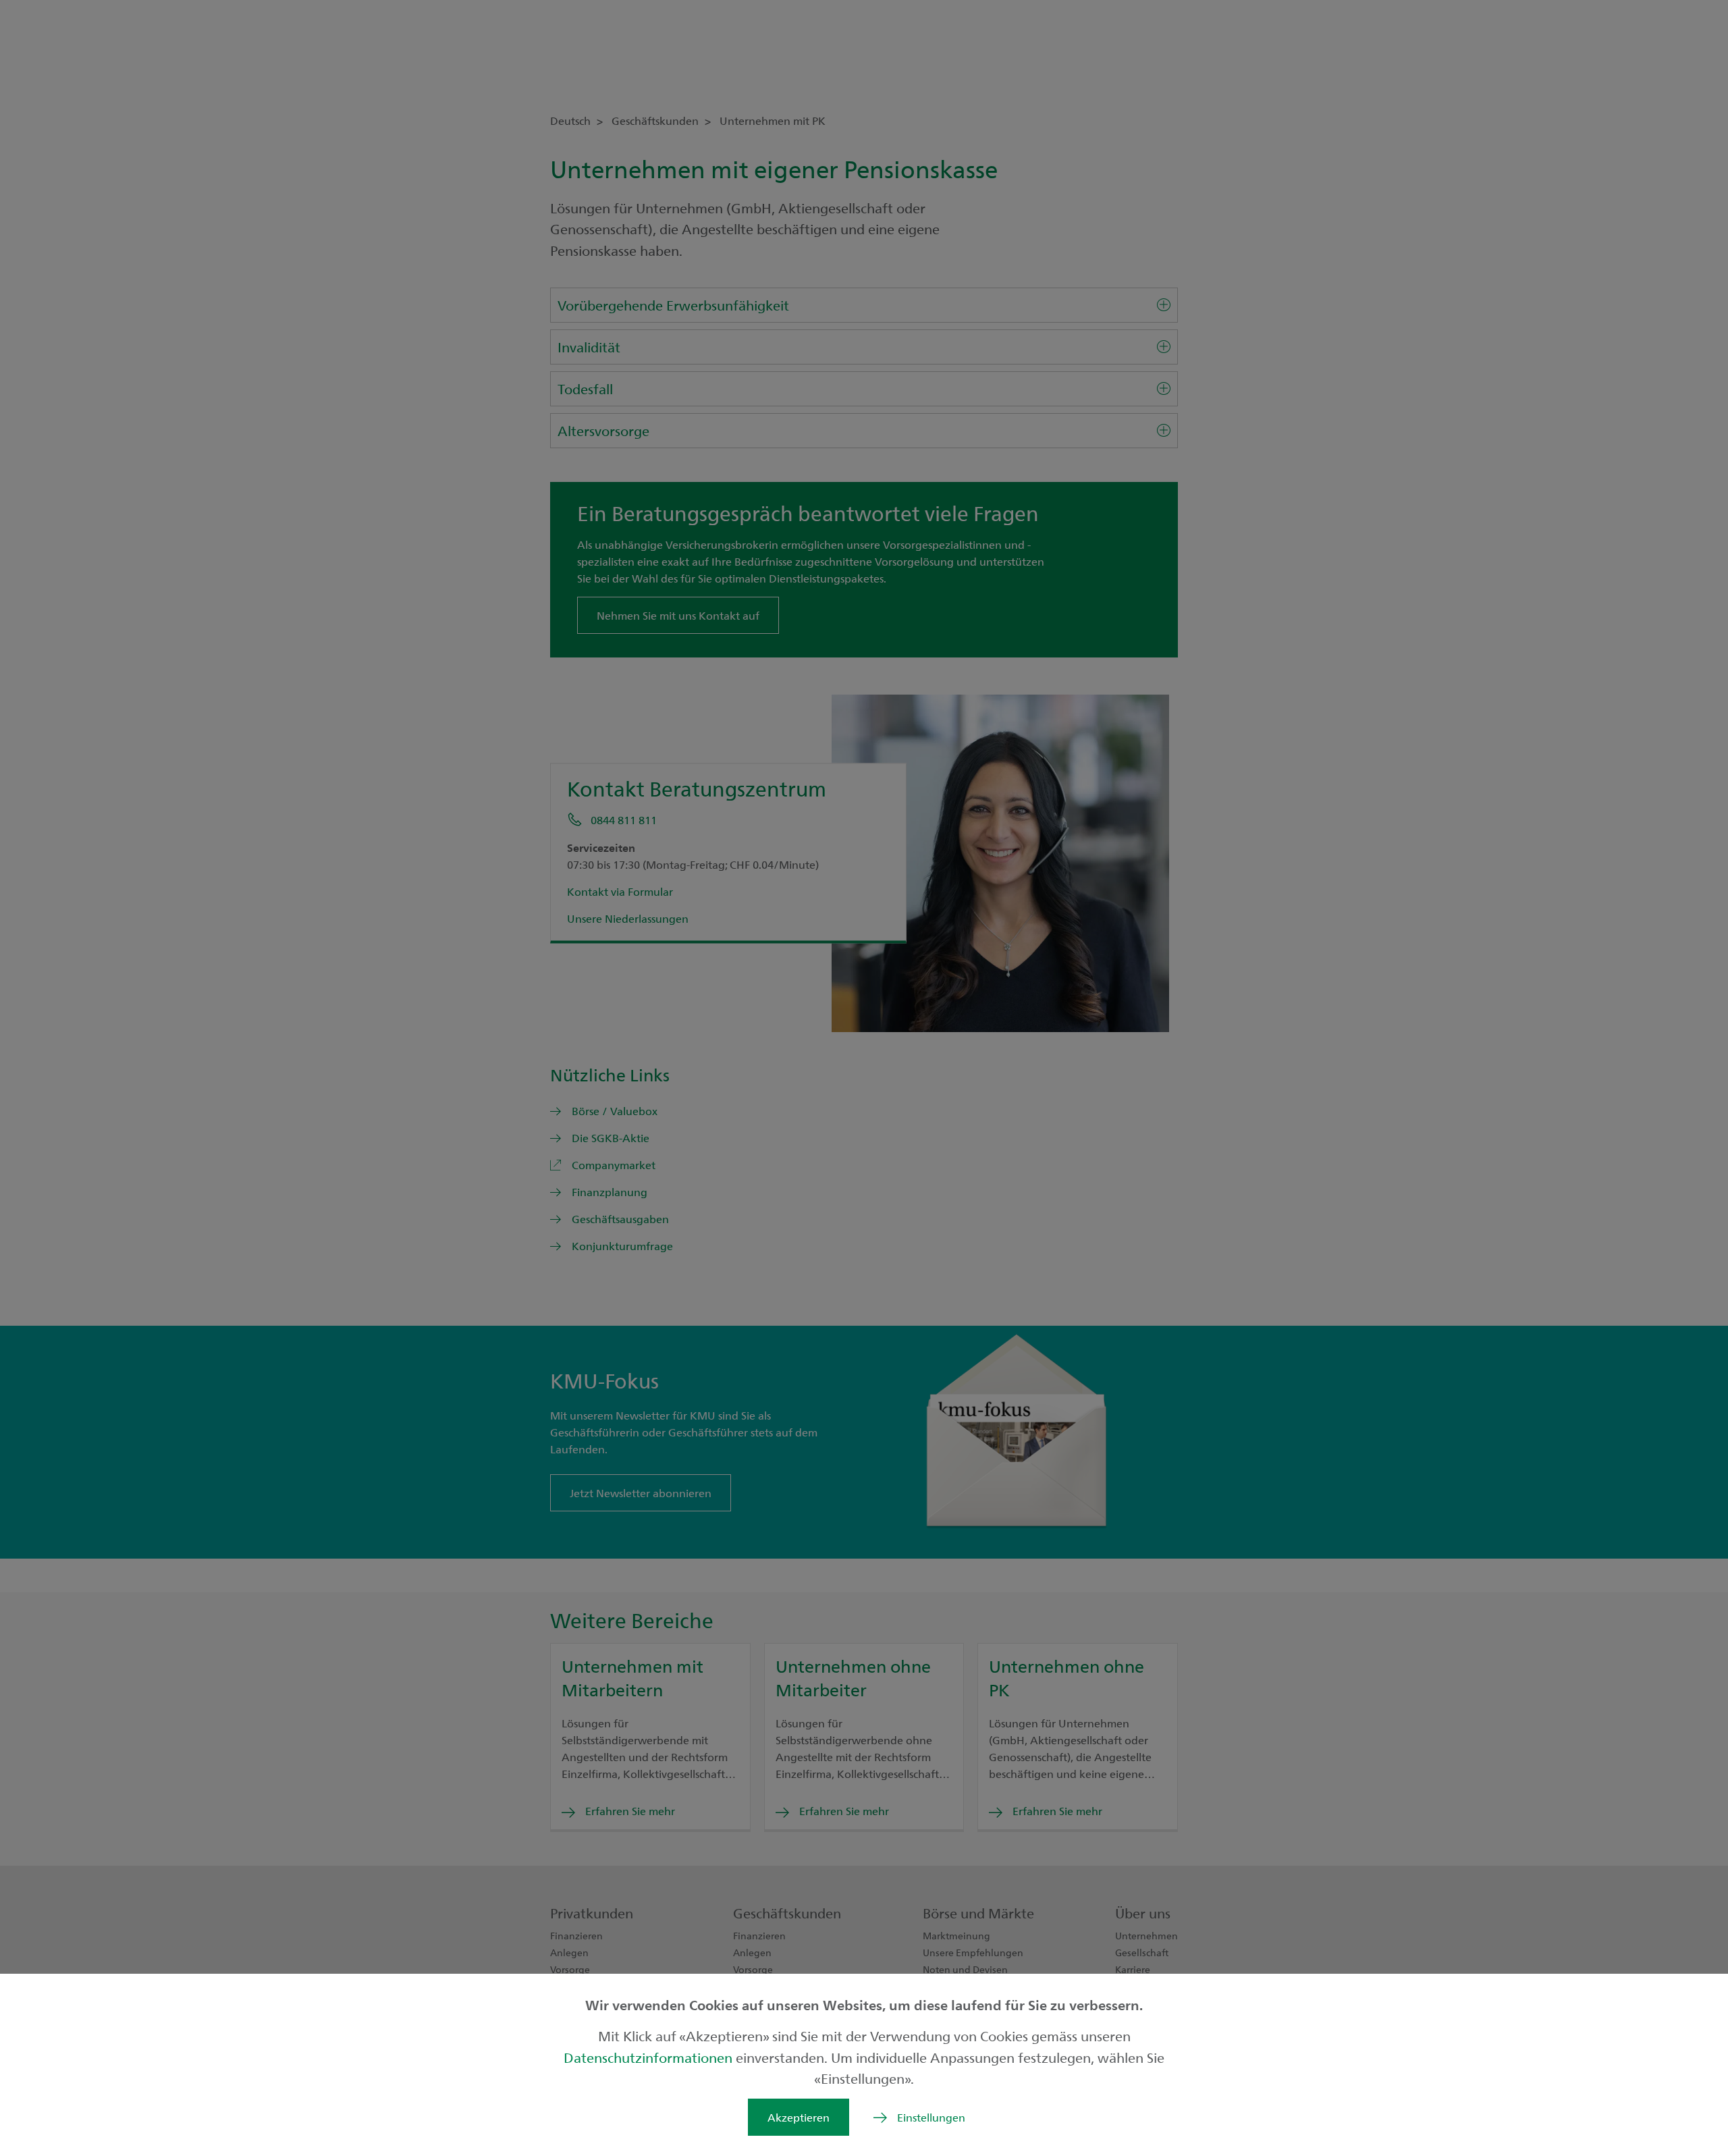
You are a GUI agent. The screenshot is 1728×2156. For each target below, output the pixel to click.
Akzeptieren (799, 2117)
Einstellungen (931, 2117)
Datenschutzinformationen (650, 2057)
